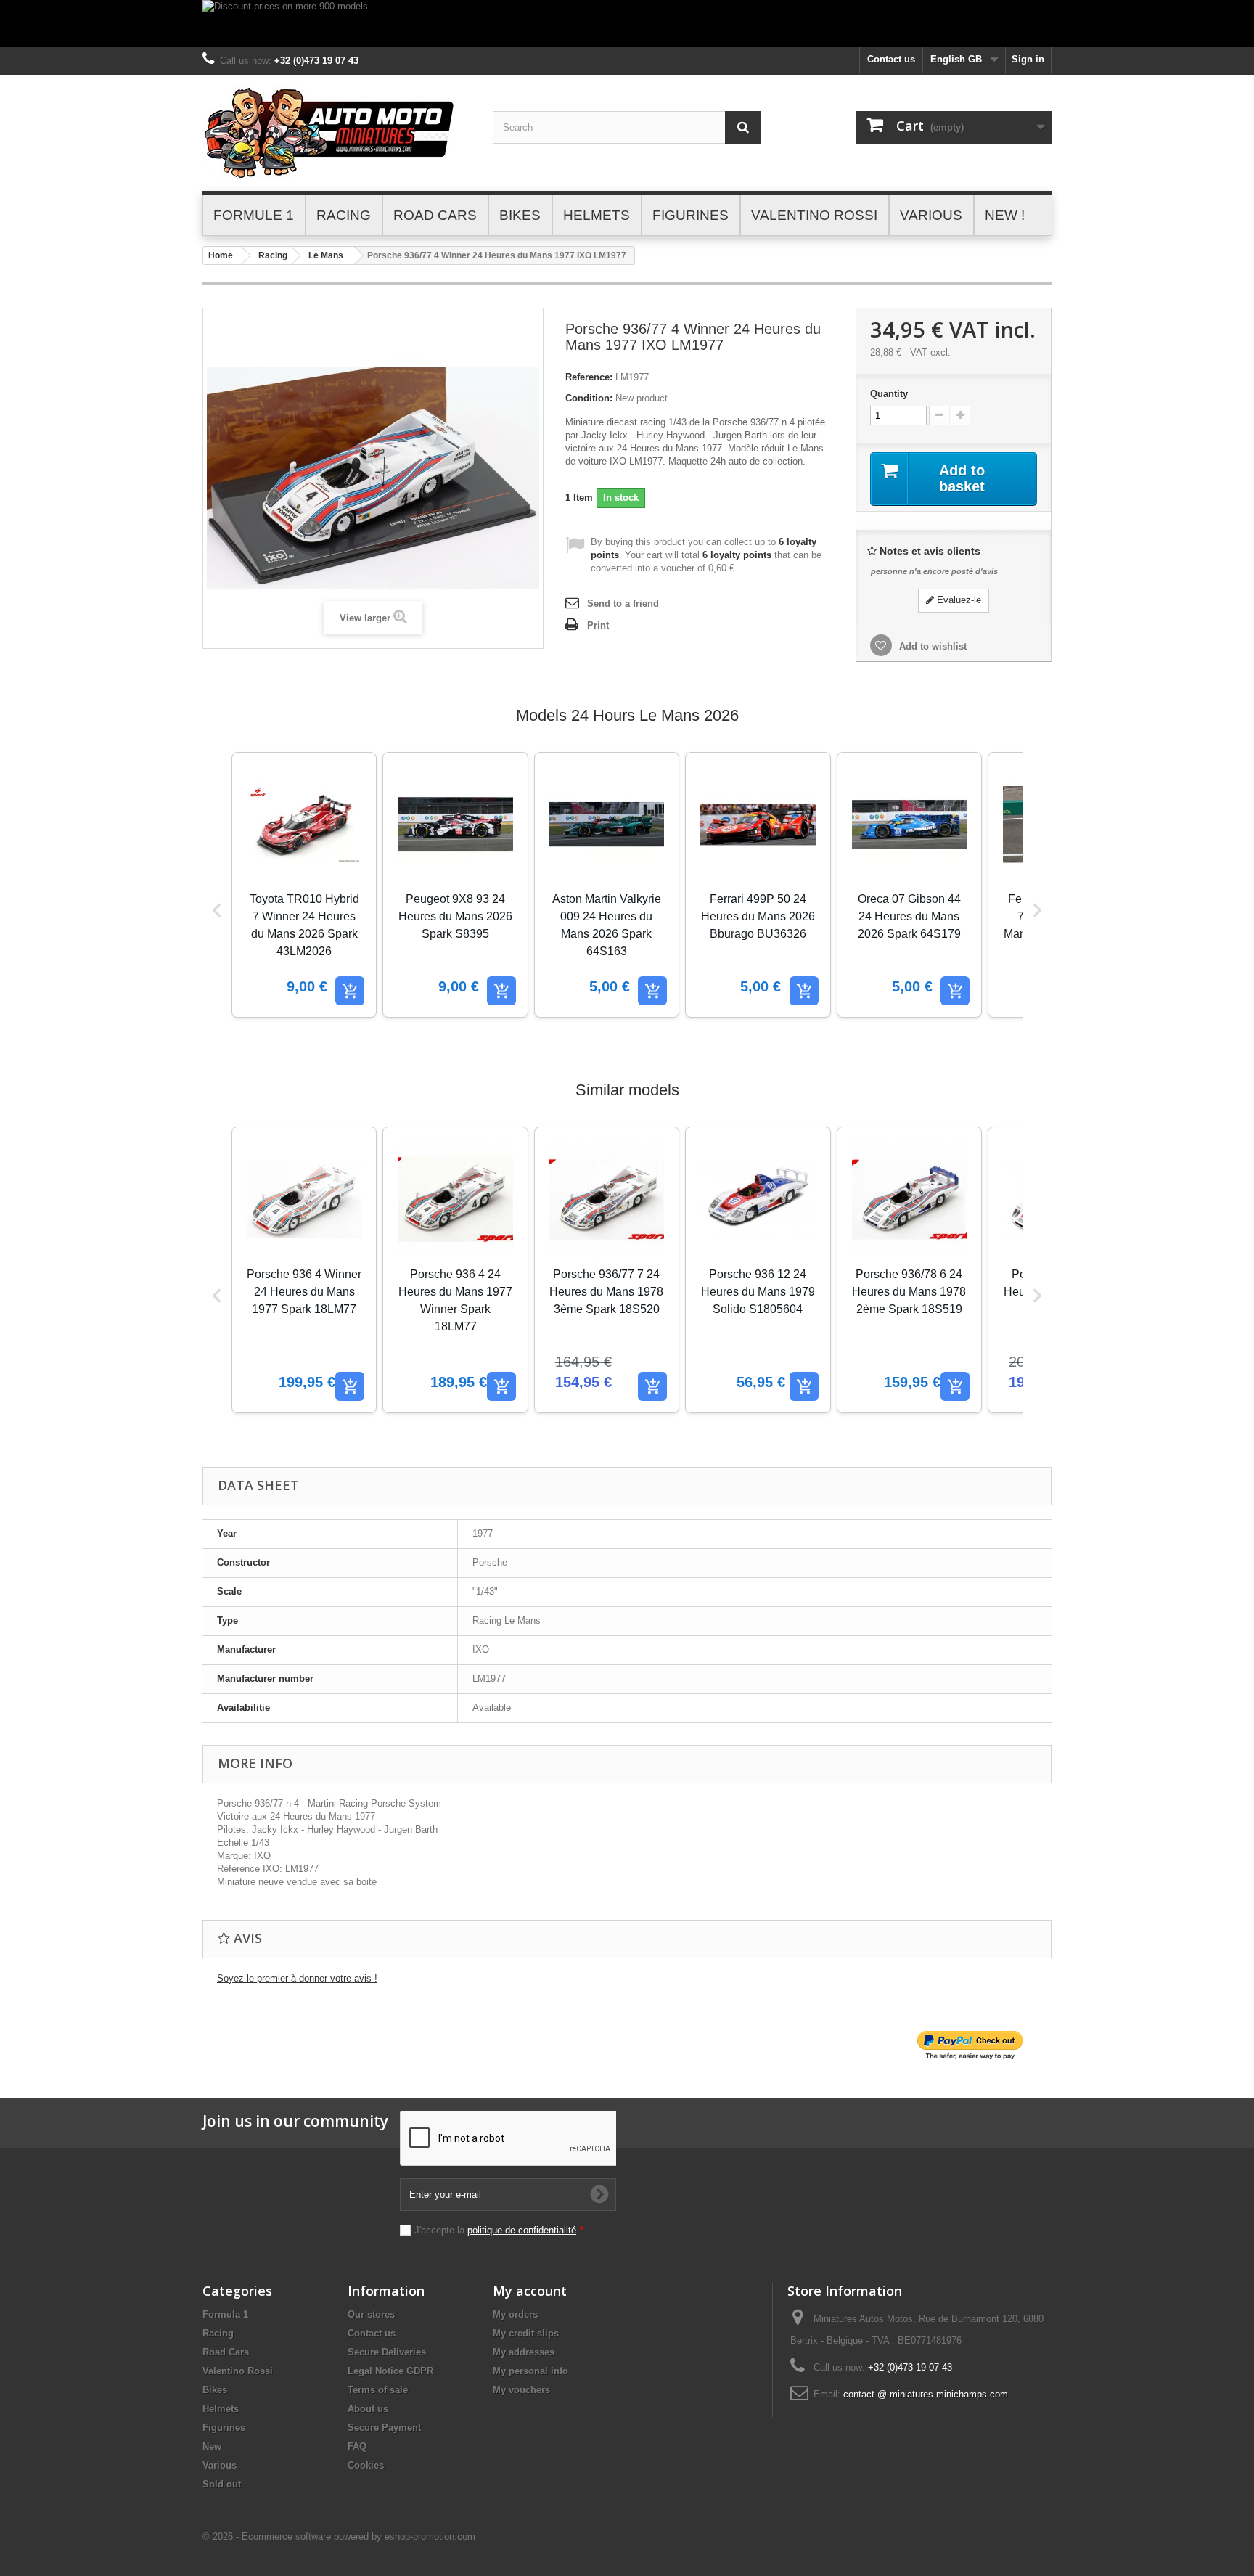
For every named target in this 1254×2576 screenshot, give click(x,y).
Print (598, 625)
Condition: (589, 398)
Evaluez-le (958, 600)
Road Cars (226, 2352)
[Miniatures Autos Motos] (337, 133)
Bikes (215, 2390)
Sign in (1028, 59)
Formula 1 (225, 2314)
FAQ (357, 2446)
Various (220, 2465)
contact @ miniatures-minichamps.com (926, 2394)
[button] (217, 910)
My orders (515, 2314)
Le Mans (326, 255)
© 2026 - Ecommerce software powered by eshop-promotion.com (339, 2536)
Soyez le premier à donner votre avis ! (297, 1978)
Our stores (371, 2314)
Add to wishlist (931, 646)
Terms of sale (378, 2390)
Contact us (891, 59)
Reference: (589, 377)
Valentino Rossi (238, 2371)
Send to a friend (623, 604)
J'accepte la (499, 2230)
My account (530, 2291)
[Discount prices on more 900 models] (627, 24)
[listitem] (304, 885)
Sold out (222, 2484)
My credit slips (526, 2333)
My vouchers (521, 2390)
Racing (273, 255)
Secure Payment (384, 2428)
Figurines (224, 2428)
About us (368, 2409)
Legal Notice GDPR (390, 2371)
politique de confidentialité (522, 2230)
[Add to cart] (350, 991)
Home (221, 255)
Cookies (366, 2465)
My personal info (530, 2371)
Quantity (889, 394)
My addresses (524, 2352)
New (212, 2446)
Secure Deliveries (387, 2352)
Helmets (221, 2409)
